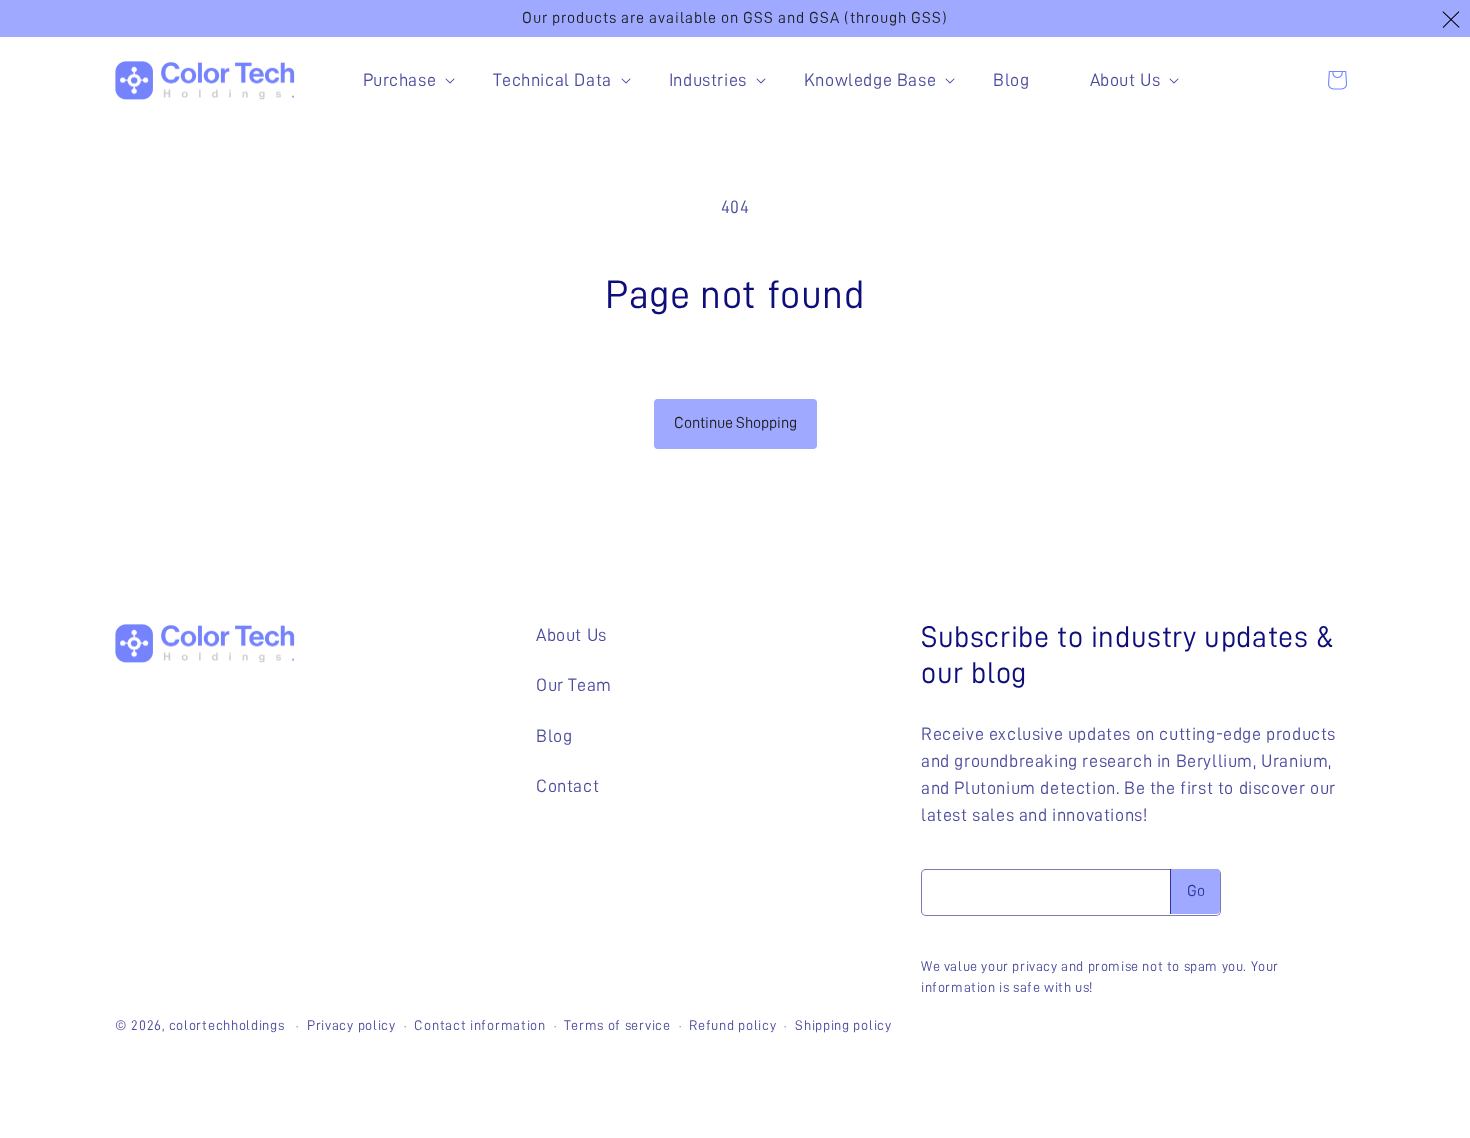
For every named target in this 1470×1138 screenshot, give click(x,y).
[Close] (1451, 20)
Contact (567, 786)
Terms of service (617, 1025)
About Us (571, 635)
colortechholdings (227, 1025)
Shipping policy (843, 1025)
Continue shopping (735, 423)
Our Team (574, 685)
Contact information (479, 1025)
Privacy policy (351, 1025)
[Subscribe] (1195, 891)
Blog (554, 736)
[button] (398, 80)
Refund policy (732, 1025)
